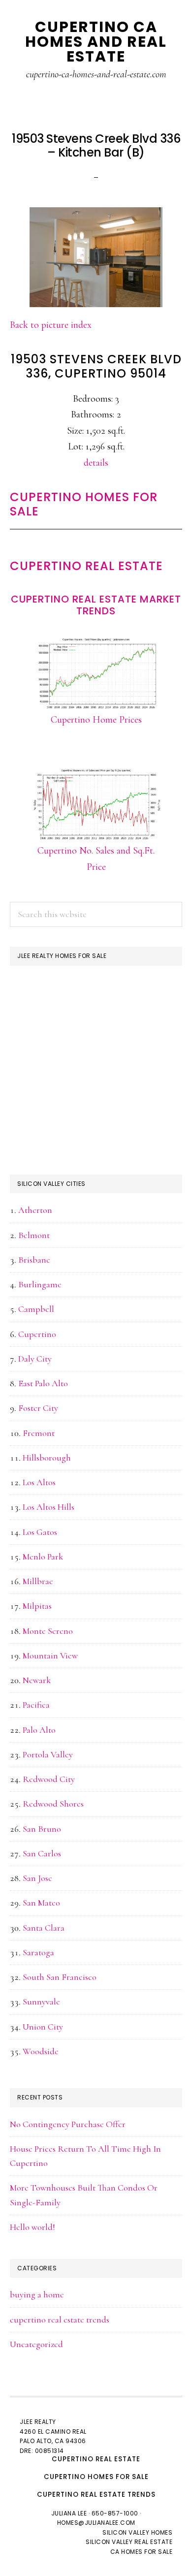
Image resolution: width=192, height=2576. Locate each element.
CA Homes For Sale (142, 2552)
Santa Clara (44, 1928)
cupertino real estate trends (60, 2320)
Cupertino (37, 1334)
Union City (43, 2027)
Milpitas (37, 1606)
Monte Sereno (48, 1631)
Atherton (35, 1210)
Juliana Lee (69, 2513)
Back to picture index (51, 325)
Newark (37, 1680)
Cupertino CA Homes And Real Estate (96, 42)
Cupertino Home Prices (96, 720)
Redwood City (49, 1779)
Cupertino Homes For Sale (84, 504)
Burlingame (40, 1284)
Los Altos (39, 1482)
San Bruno (42, 1829)
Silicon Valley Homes (137, 2532)
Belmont (34, 1235)
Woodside (41, 2051)
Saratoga (38, 1952)
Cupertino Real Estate (86, 566)
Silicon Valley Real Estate (129, 2542)
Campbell (36, 1309)
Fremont (39, 1433)
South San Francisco (60, 1977)
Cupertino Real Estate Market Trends (96, 605)
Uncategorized (36, 2344)
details (96, 463)
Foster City (38, 1408)
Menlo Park (43, 1557)
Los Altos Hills (48, 1507)
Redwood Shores (53, 1804)
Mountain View (50, 1655)
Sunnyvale (41, 2002)
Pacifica (36, 1705)
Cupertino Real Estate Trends (96, 2495)
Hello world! (32, 2227)
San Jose (37, 1878)
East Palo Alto (43, 1383)
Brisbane (34, 1260)
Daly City (35, 1359)
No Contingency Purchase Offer (68, 2124)
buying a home (37, 2294)
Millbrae (38, 1581)
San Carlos (42, 1853)
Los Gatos (40, 1532)
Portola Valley (48, 1754)
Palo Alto (39, 1730)
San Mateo (41, 1903)
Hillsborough (47, 1458)
